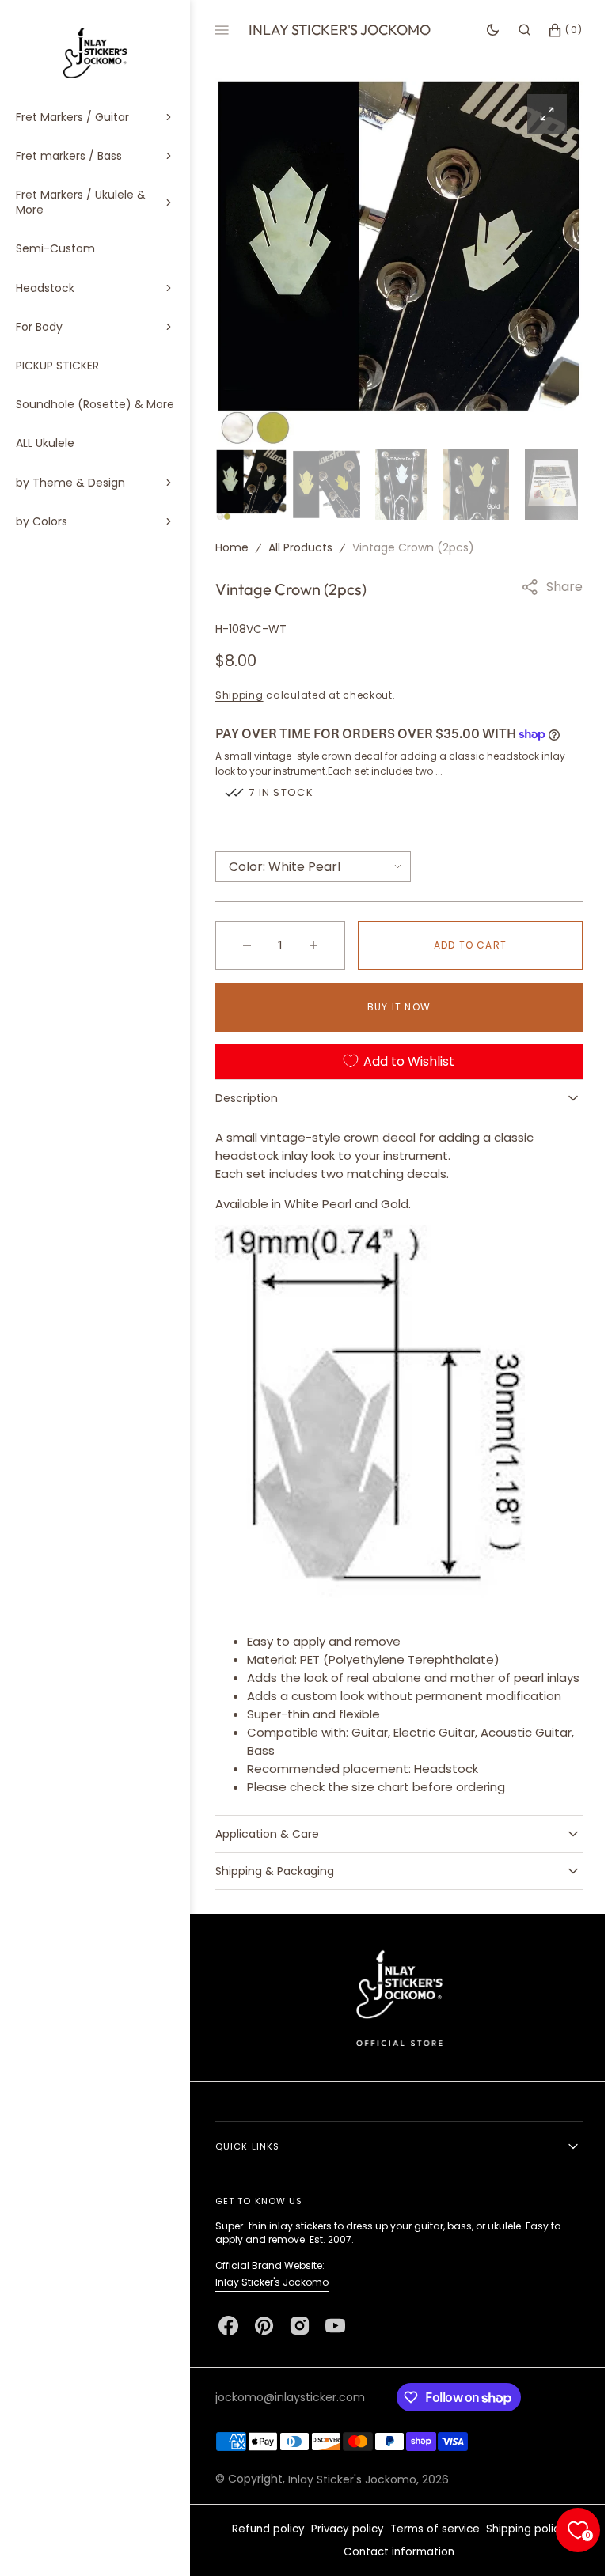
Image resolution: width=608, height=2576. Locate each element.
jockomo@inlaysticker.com (290, 2413)
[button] (513, 30)
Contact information (393, 2568)
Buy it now (393, 1004)
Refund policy (263, 2545)
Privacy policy (342, 2545)
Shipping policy (521, 2545)
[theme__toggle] (481, 30)
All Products (300, 545)
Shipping (239, 693)
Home (232, 545)
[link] (393, 2013)
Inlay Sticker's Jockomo (272, 2298)
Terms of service (429, 2545)
